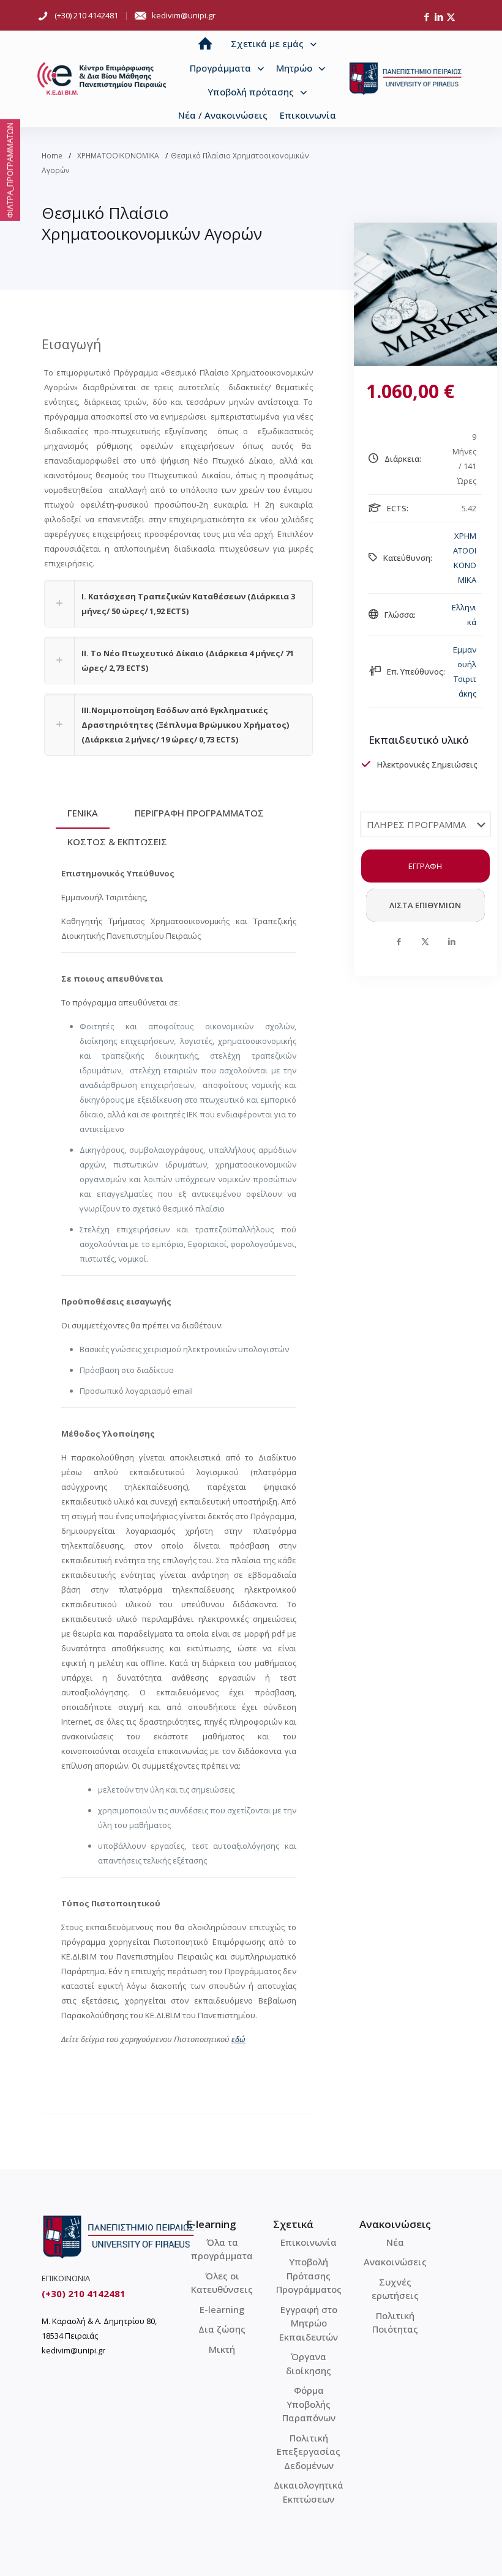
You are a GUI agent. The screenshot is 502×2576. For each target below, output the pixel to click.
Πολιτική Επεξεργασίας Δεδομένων (309, 2452)
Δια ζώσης (222, 2329)
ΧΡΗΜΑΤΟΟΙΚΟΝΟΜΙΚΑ (118, 156)
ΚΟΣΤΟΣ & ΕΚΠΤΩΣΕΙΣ (117, 842)
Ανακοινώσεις (395, 2262)
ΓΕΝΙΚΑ (83, 813)
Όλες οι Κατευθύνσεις (222, 2283)
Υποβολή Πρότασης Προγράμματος (309, 2275)
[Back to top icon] (443, 2551)
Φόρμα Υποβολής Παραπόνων (309, 2404)
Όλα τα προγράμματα (222, 2249)
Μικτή (222, 2349)
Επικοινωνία (309, 2242)
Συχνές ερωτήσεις (395, 2289)
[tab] (83, 813)
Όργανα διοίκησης (309, 2363)
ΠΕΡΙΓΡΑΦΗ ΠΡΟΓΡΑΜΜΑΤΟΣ (199, 813)
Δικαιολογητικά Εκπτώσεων (309, 2492)
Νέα (395, 2242)
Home (52, 156)
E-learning (222, 2309)
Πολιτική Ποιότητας (395, 2322)
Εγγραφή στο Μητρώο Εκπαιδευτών (309, 2323)
